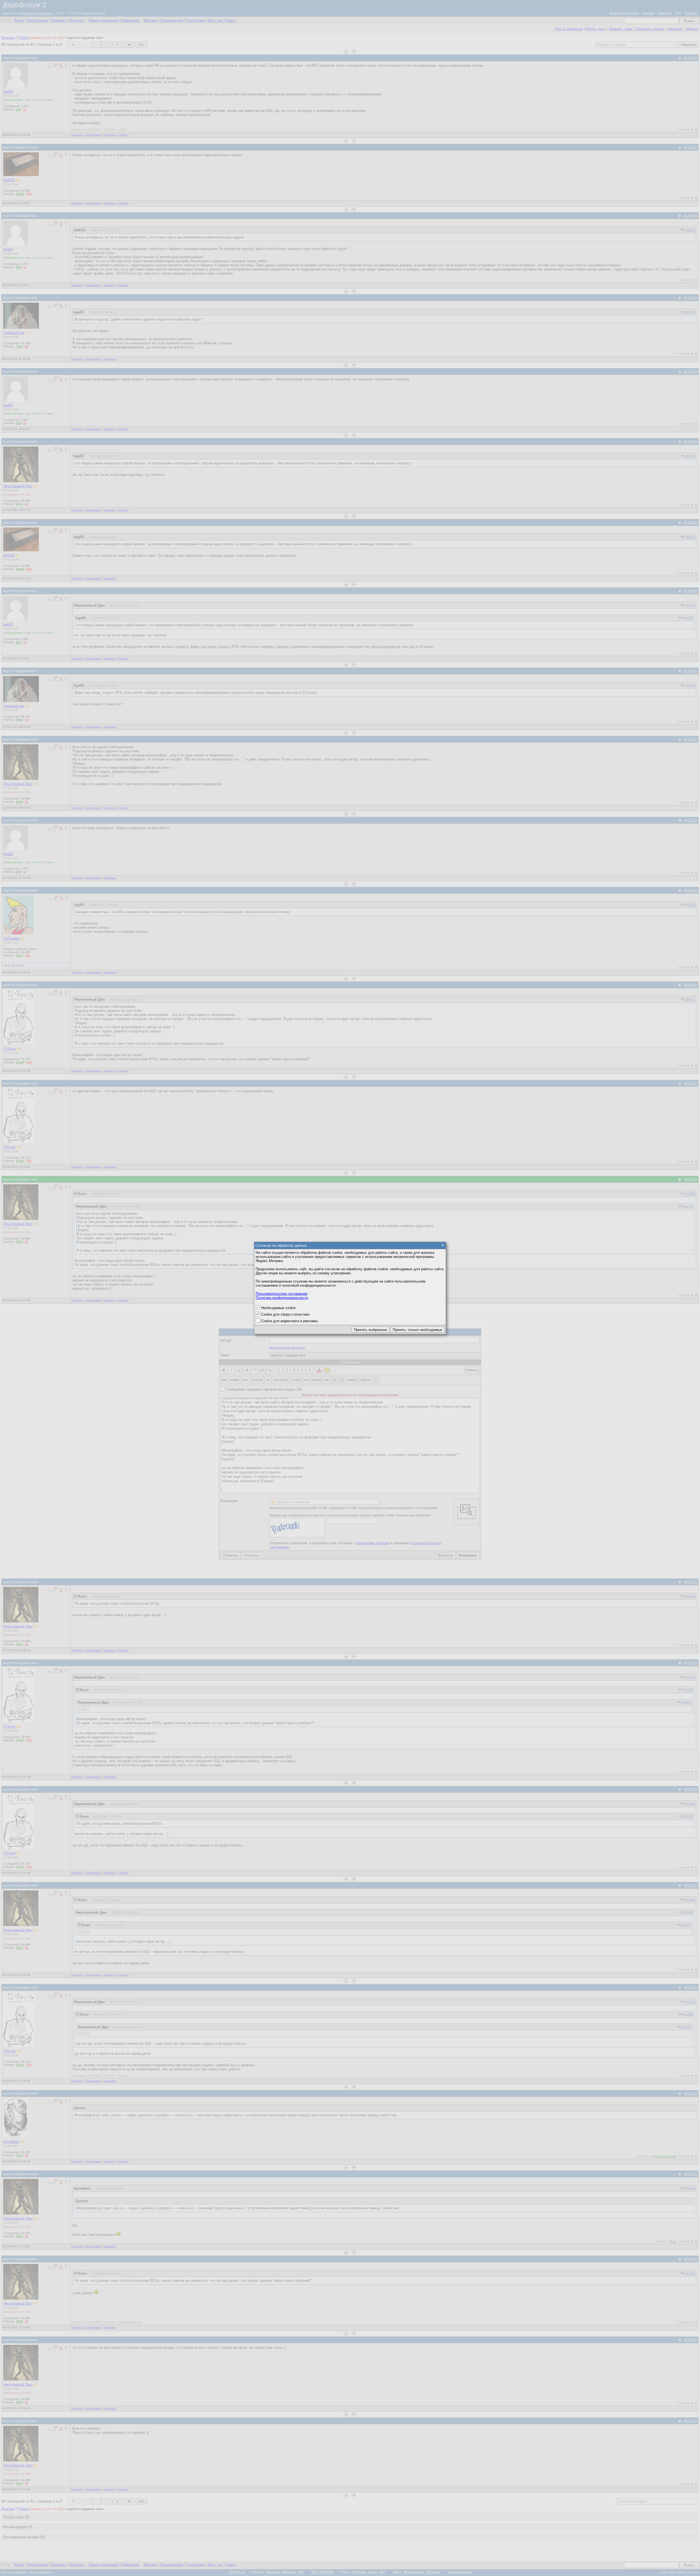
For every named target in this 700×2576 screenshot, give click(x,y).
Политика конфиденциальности (282, 1298)
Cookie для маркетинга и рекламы (289, 1321)
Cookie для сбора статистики (285, 1314)
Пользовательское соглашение (282, 1294)
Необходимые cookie (278, 1308)
